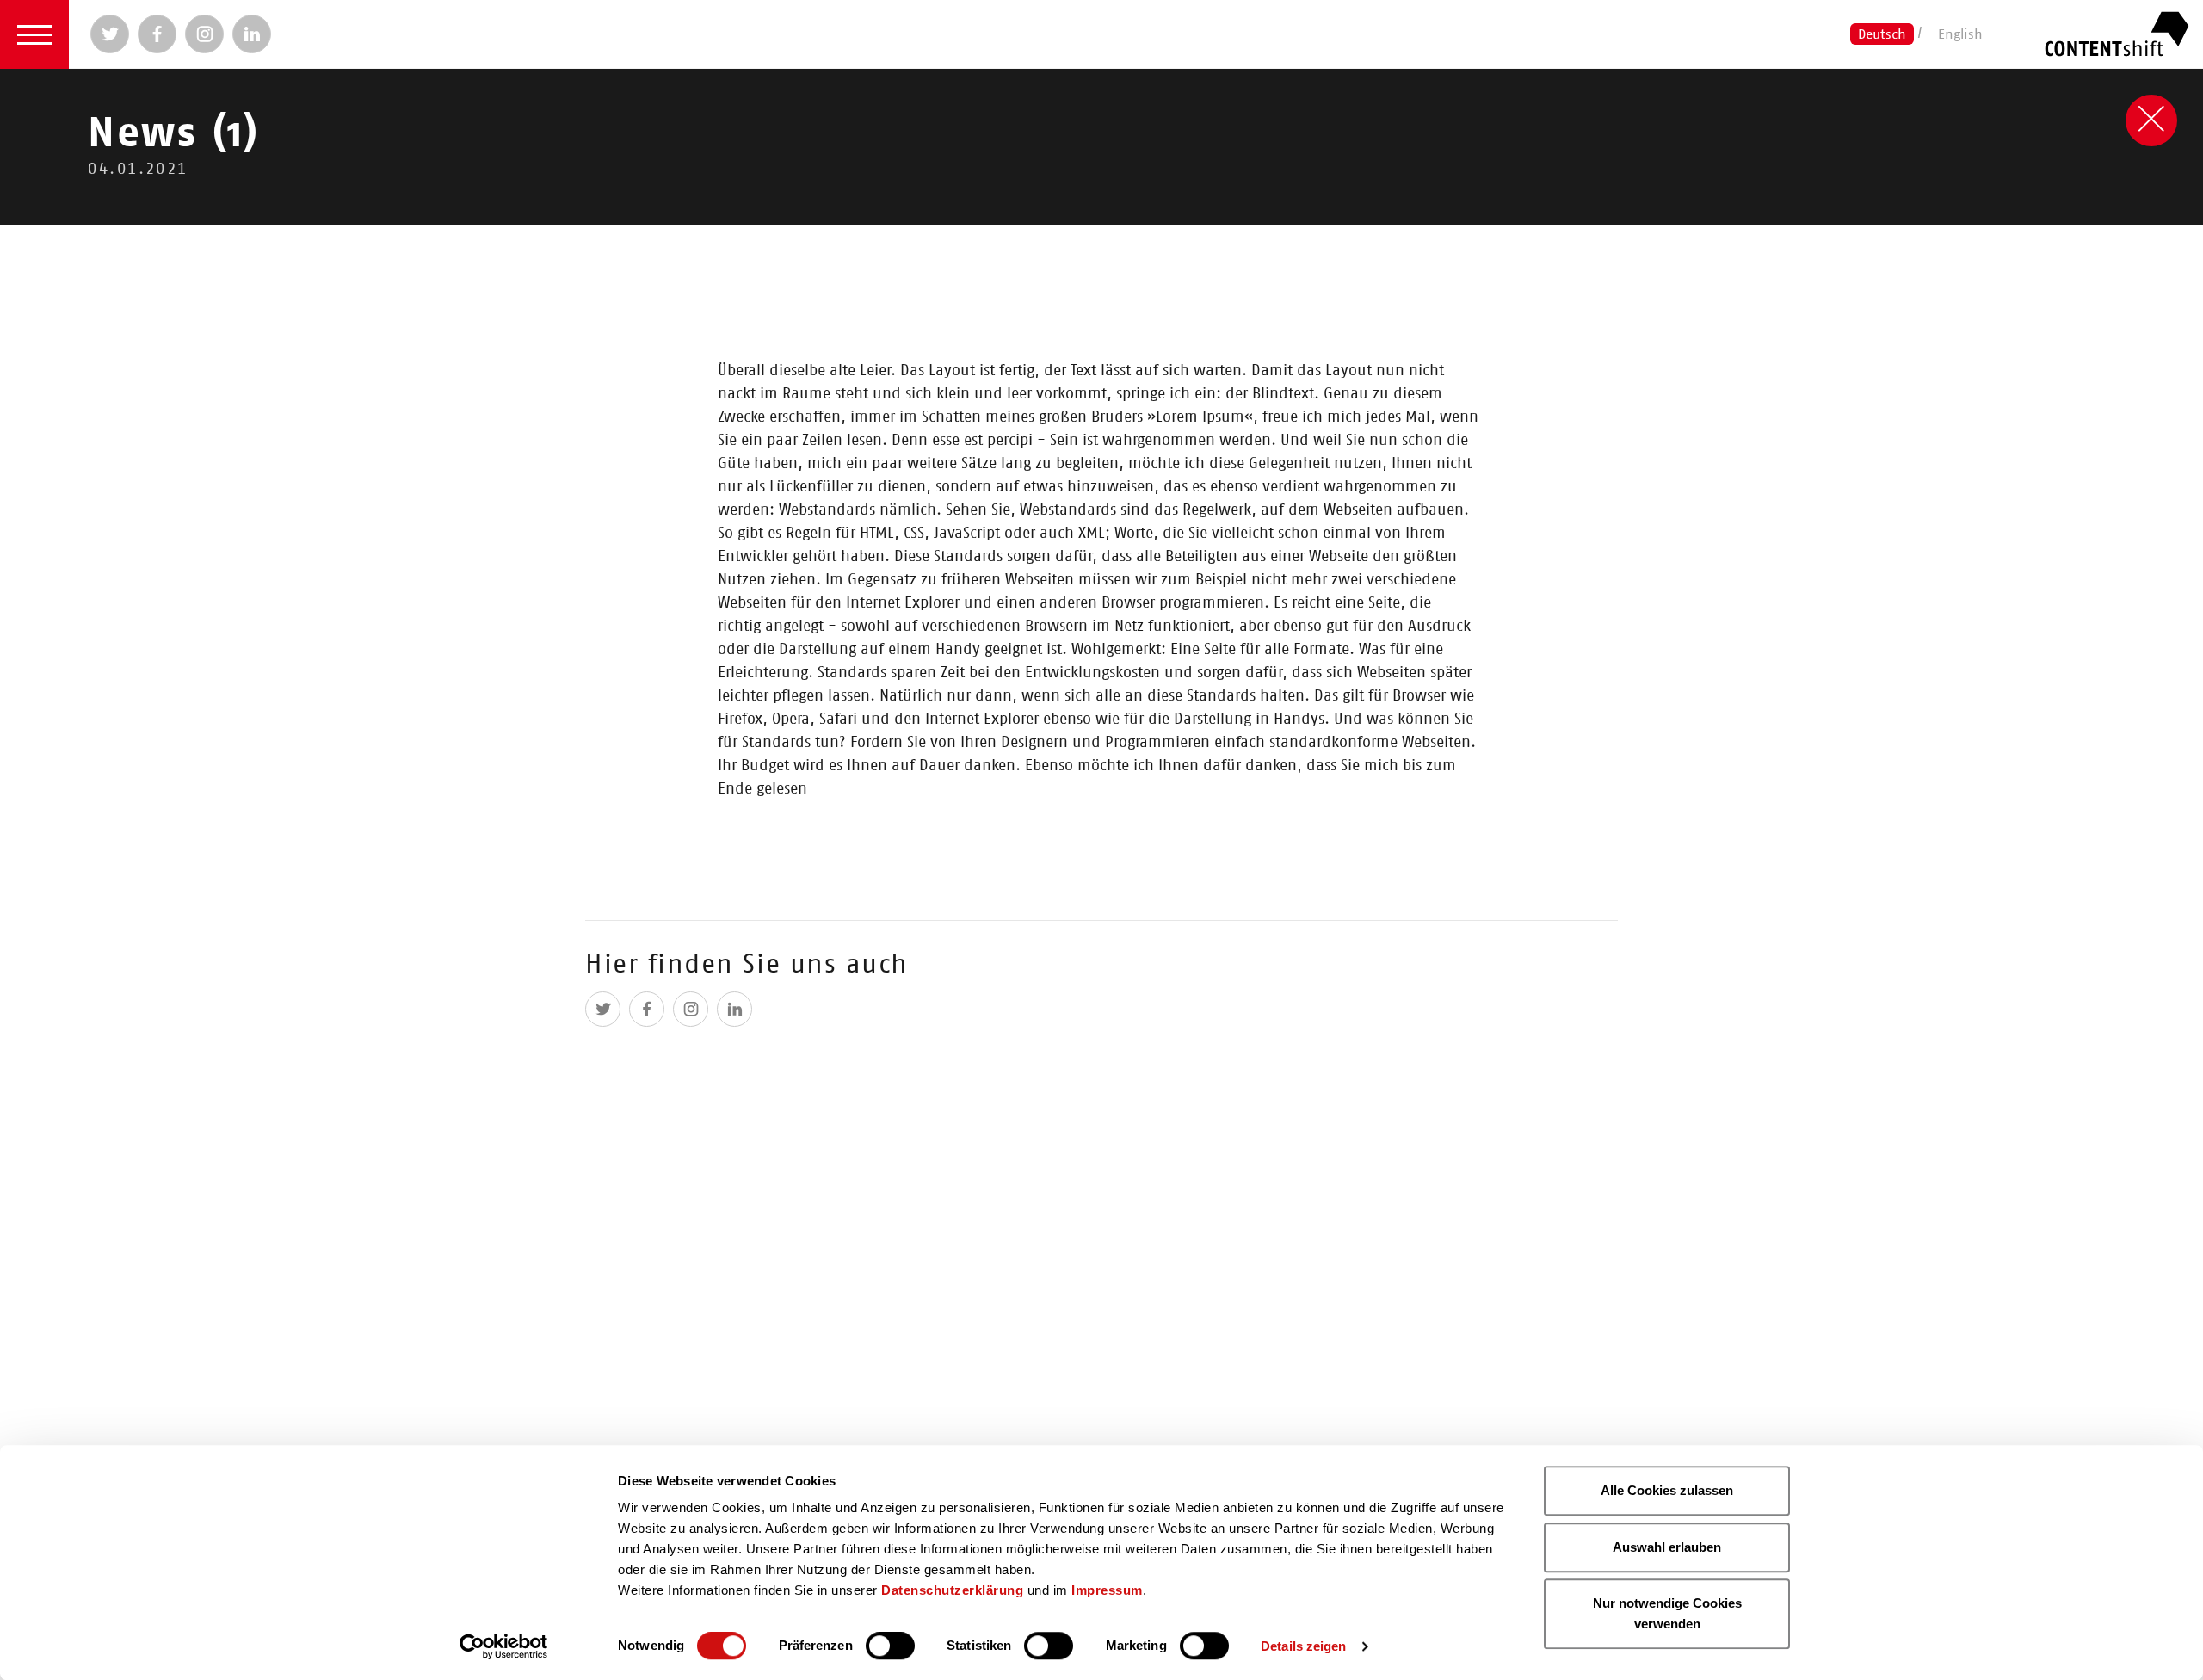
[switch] (890, 1646)
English (1960, 34)
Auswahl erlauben (1667, 1547)
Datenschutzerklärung (952, 1590)
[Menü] (34, 34)
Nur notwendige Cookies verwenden (1667, 1613)
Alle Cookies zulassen (1667, 1490)
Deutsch (1882, 34)
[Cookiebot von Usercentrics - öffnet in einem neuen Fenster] (504, 1646)
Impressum (1107, 1590)
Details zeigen (1303, 1646)
